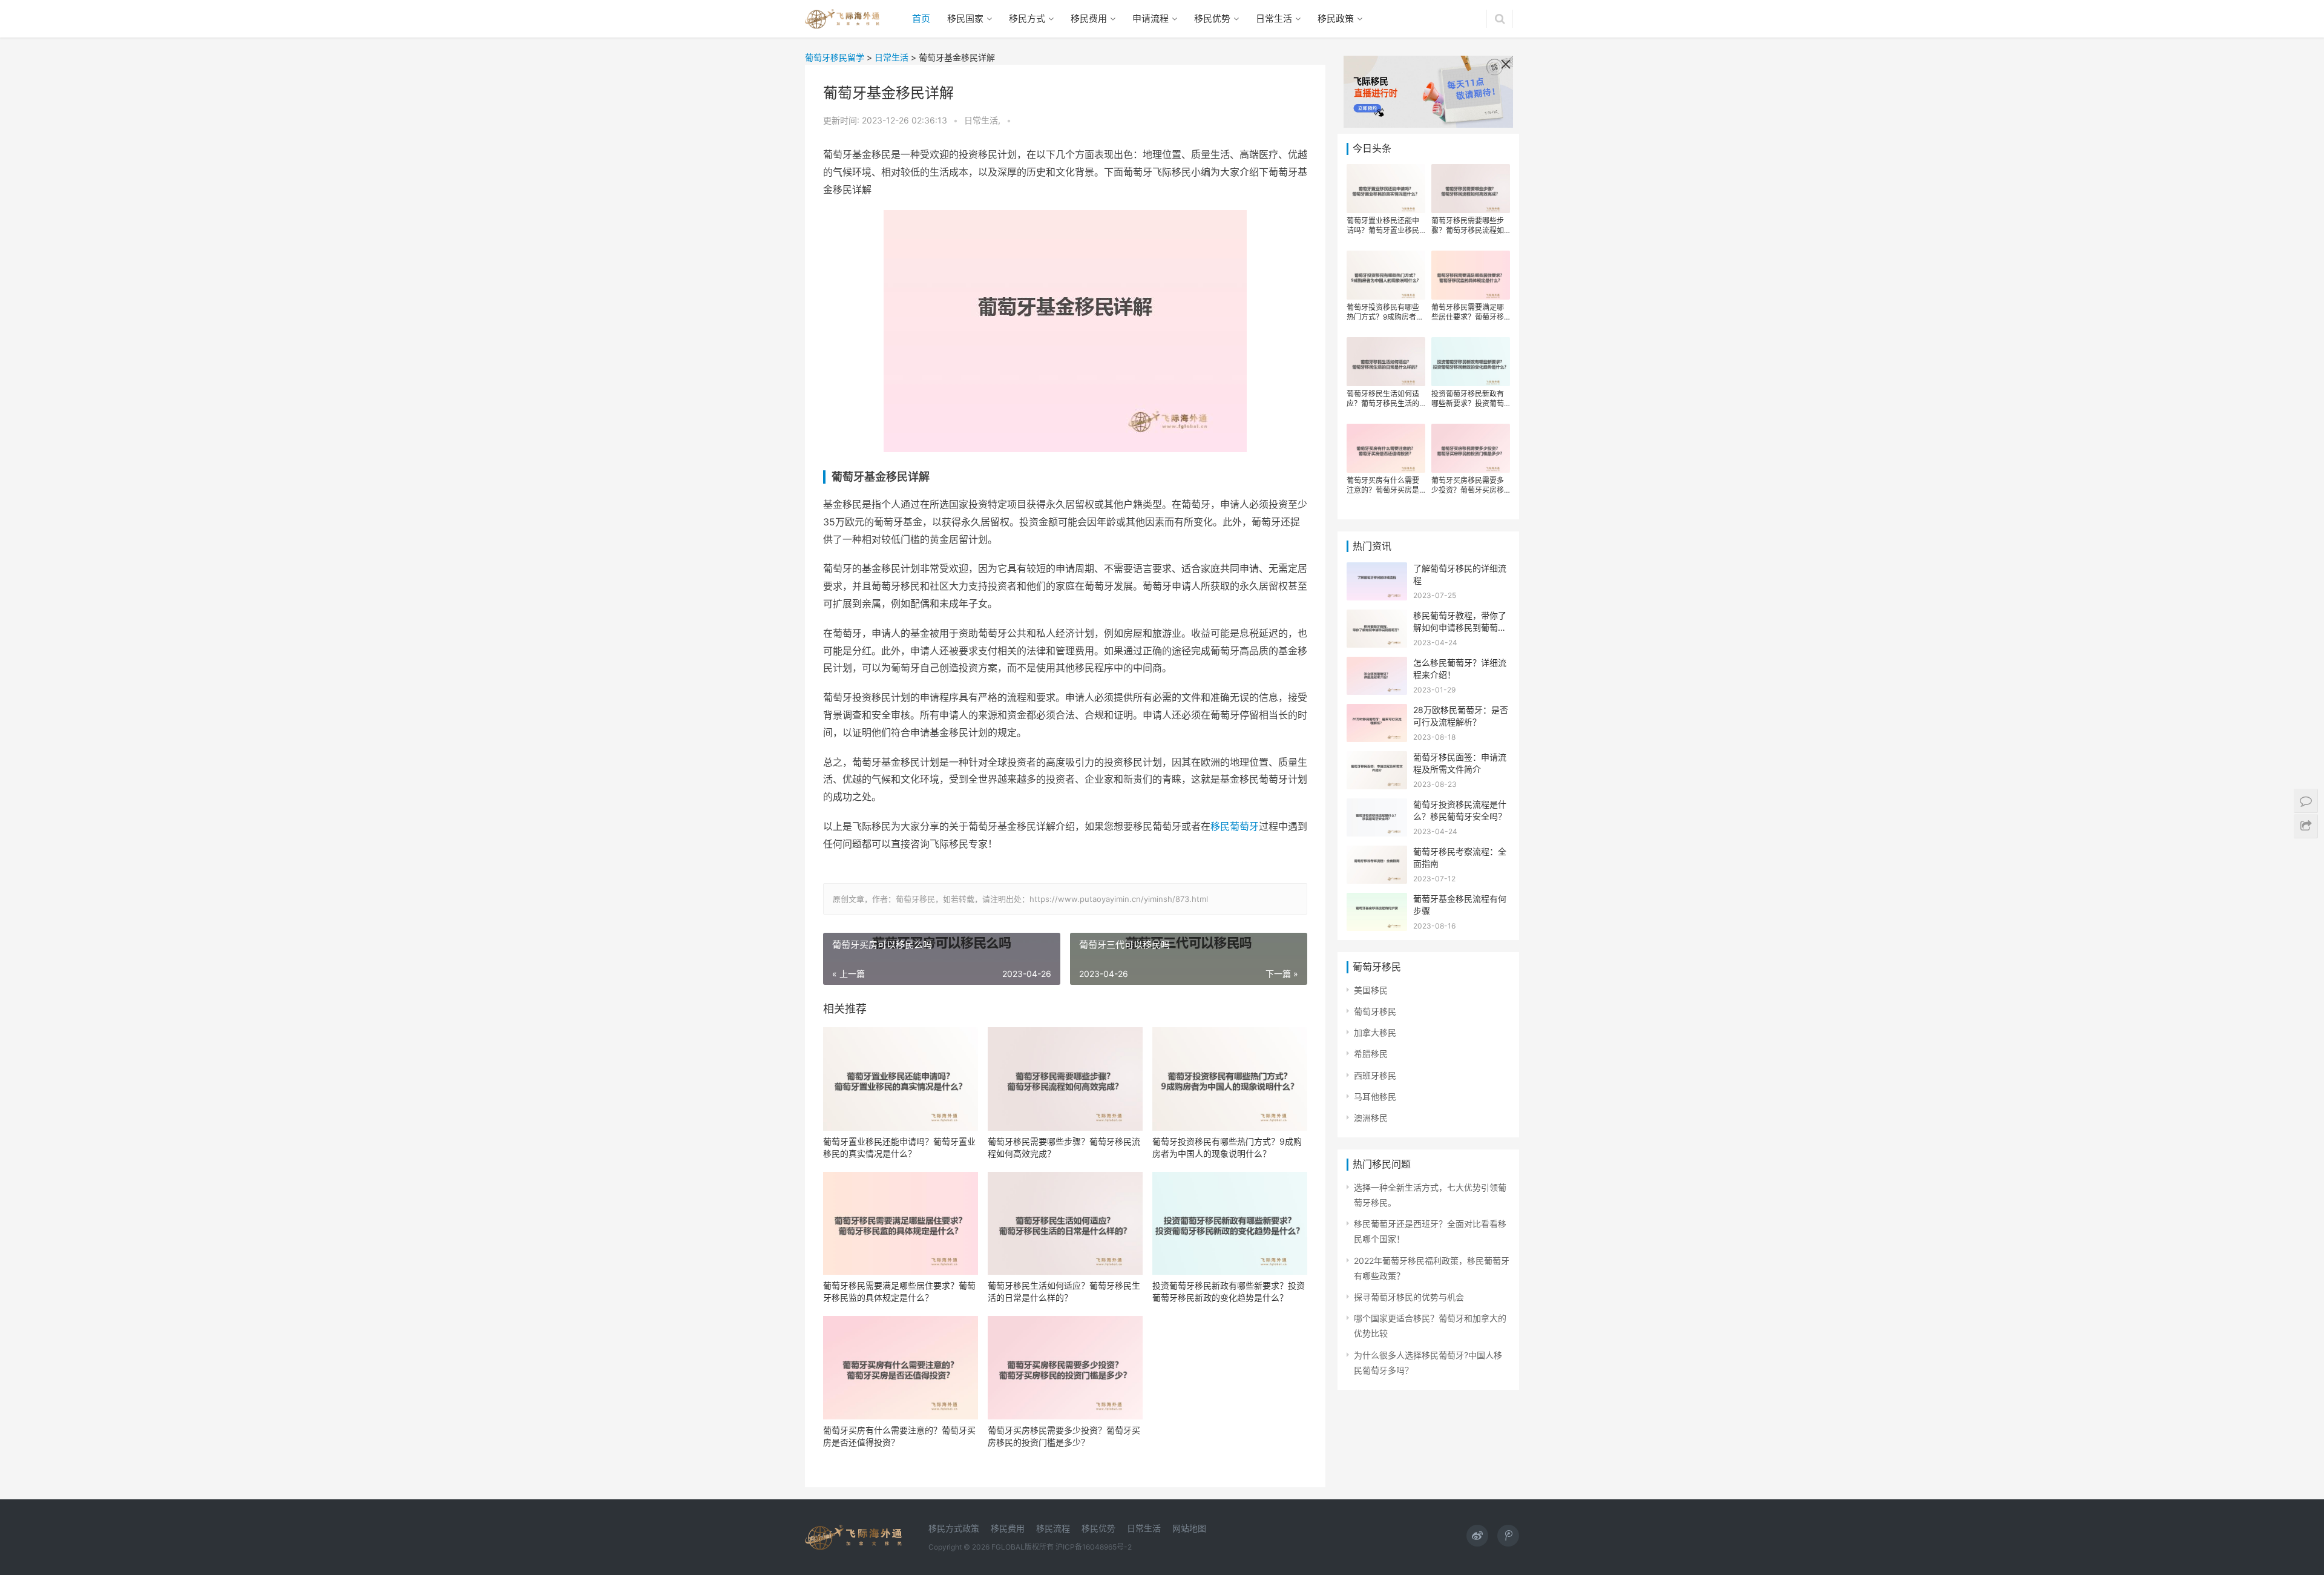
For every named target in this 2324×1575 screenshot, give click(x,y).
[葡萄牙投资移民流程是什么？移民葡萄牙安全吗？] (1377, 806)
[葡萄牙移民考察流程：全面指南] (1377, 853)
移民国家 (965, 18)
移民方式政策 (954, 1528)
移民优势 (1212, 18)
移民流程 (1053, 1528)
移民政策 (1336, 18)
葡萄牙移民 (1375, 1011)
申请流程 (1151, 18)
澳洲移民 (1371, 1118)
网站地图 (1189, 1528)
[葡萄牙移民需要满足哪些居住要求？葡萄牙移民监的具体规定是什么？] (901, 1224)
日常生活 (1274, 18)
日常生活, (983, 120)
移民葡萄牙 (1235, 826)
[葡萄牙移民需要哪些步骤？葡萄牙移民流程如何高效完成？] (1065, 1079)
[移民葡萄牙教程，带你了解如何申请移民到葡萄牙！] (1377, 617)
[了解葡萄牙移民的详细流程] (1377, 570)
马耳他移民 (1375, 1097)
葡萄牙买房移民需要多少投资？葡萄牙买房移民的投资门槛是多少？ (1064, 1436)
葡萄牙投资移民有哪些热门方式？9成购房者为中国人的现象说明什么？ (1227, 1147)
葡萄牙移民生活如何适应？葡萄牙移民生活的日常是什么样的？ (1064, 1291)
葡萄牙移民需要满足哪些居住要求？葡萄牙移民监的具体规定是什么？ (899, 1291)
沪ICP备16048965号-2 (1094, 1547)
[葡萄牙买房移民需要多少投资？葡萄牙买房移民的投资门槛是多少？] (1065, 1368)
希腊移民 (1371, 1054)
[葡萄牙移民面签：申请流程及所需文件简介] (1377, 759)
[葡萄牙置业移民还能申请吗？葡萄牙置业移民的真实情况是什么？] (901, 1079)
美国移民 (1371, 990)
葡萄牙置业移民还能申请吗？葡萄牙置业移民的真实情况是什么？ (899, 1147)
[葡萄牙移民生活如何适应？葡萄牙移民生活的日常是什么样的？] (1065, 1224)
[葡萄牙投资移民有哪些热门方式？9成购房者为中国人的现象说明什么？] (1230, 1079)
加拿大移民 (1375, 1032)
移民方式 (1027, 18)
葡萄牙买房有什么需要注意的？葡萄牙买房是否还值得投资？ (899, 1436)
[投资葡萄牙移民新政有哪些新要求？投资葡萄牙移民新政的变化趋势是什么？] (1230, 1224)
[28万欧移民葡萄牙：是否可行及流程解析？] (1377, 712)
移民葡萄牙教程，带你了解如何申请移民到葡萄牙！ (1460, 627)
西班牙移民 (1375, 1075)
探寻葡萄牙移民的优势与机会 (1409, 1297)
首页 (921, 18)
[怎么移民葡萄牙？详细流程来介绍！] (1377, 664)
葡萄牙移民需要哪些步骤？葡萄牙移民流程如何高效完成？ (1064, 1147)
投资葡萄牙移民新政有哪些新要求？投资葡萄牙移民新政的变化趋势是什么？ (1229, 1291)
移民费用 (1089, 18)
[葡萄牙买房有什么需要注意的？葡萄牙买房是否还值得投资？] (901, 1368)
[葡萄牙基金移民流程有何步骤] (1377, 900)
